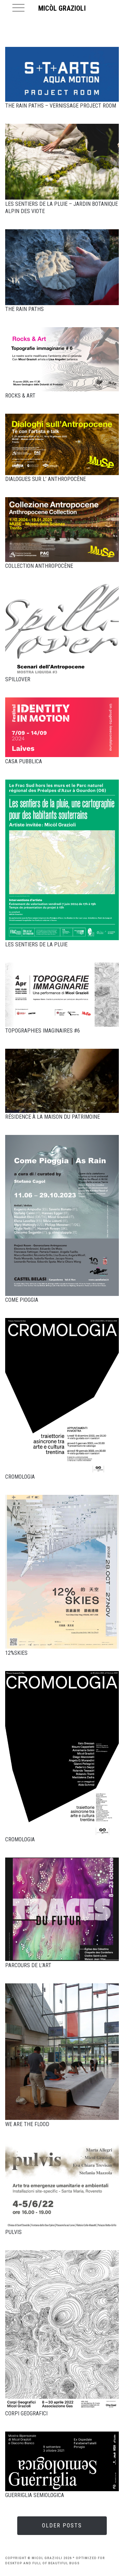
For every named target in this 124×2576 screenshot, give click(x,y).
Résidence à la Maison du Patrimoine (53, 1117)
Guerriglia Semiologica (35, 2495)
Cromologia (20, 1477)
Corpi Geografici (26, 2413)
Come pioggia (22, 1300)
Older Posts (62, 2525)
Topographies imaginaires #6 (43, 1031)
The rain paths (24, 309)
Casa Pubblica (24, 761)
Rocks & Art (20, 396)
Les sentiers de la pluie (36, 944)
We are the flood (27, 2124)
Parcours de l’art (28, 1965)
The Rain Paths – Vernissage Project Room (61, 106)
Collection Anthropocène (39, 566)
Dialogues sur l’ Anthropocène (45, 479)
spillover (18, 679)
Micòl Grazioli (62, 8)
